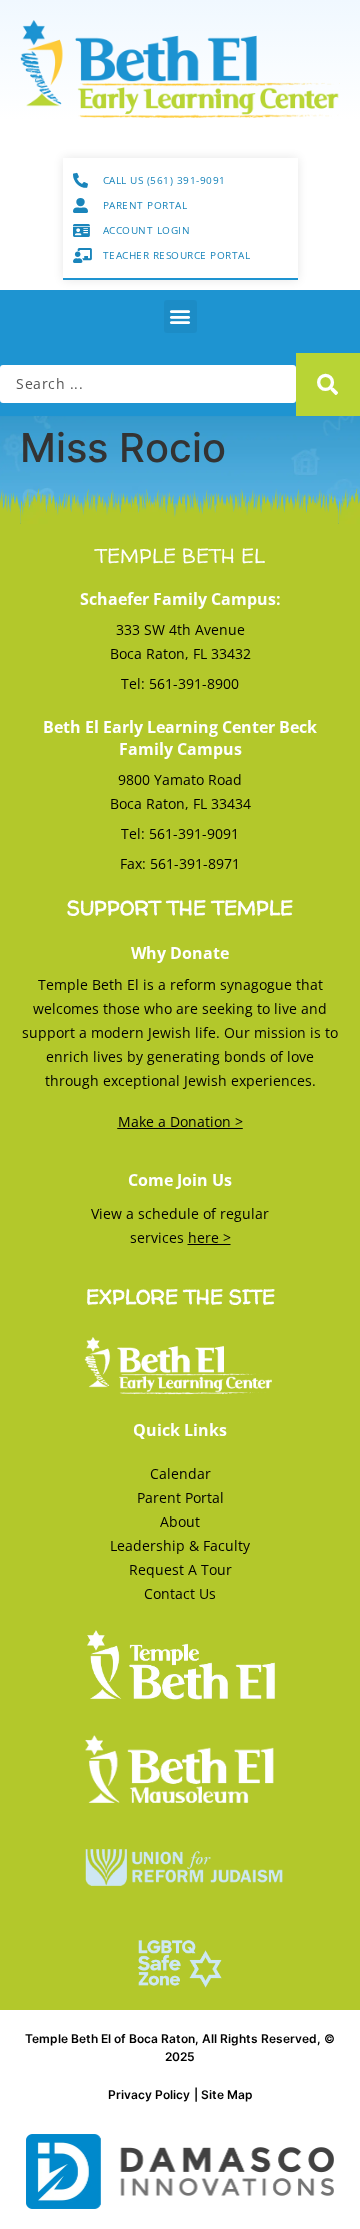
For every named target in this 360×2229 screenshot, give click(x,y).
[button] (180, 316)
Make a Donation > (180, 1121)
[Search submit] (328, 384)
